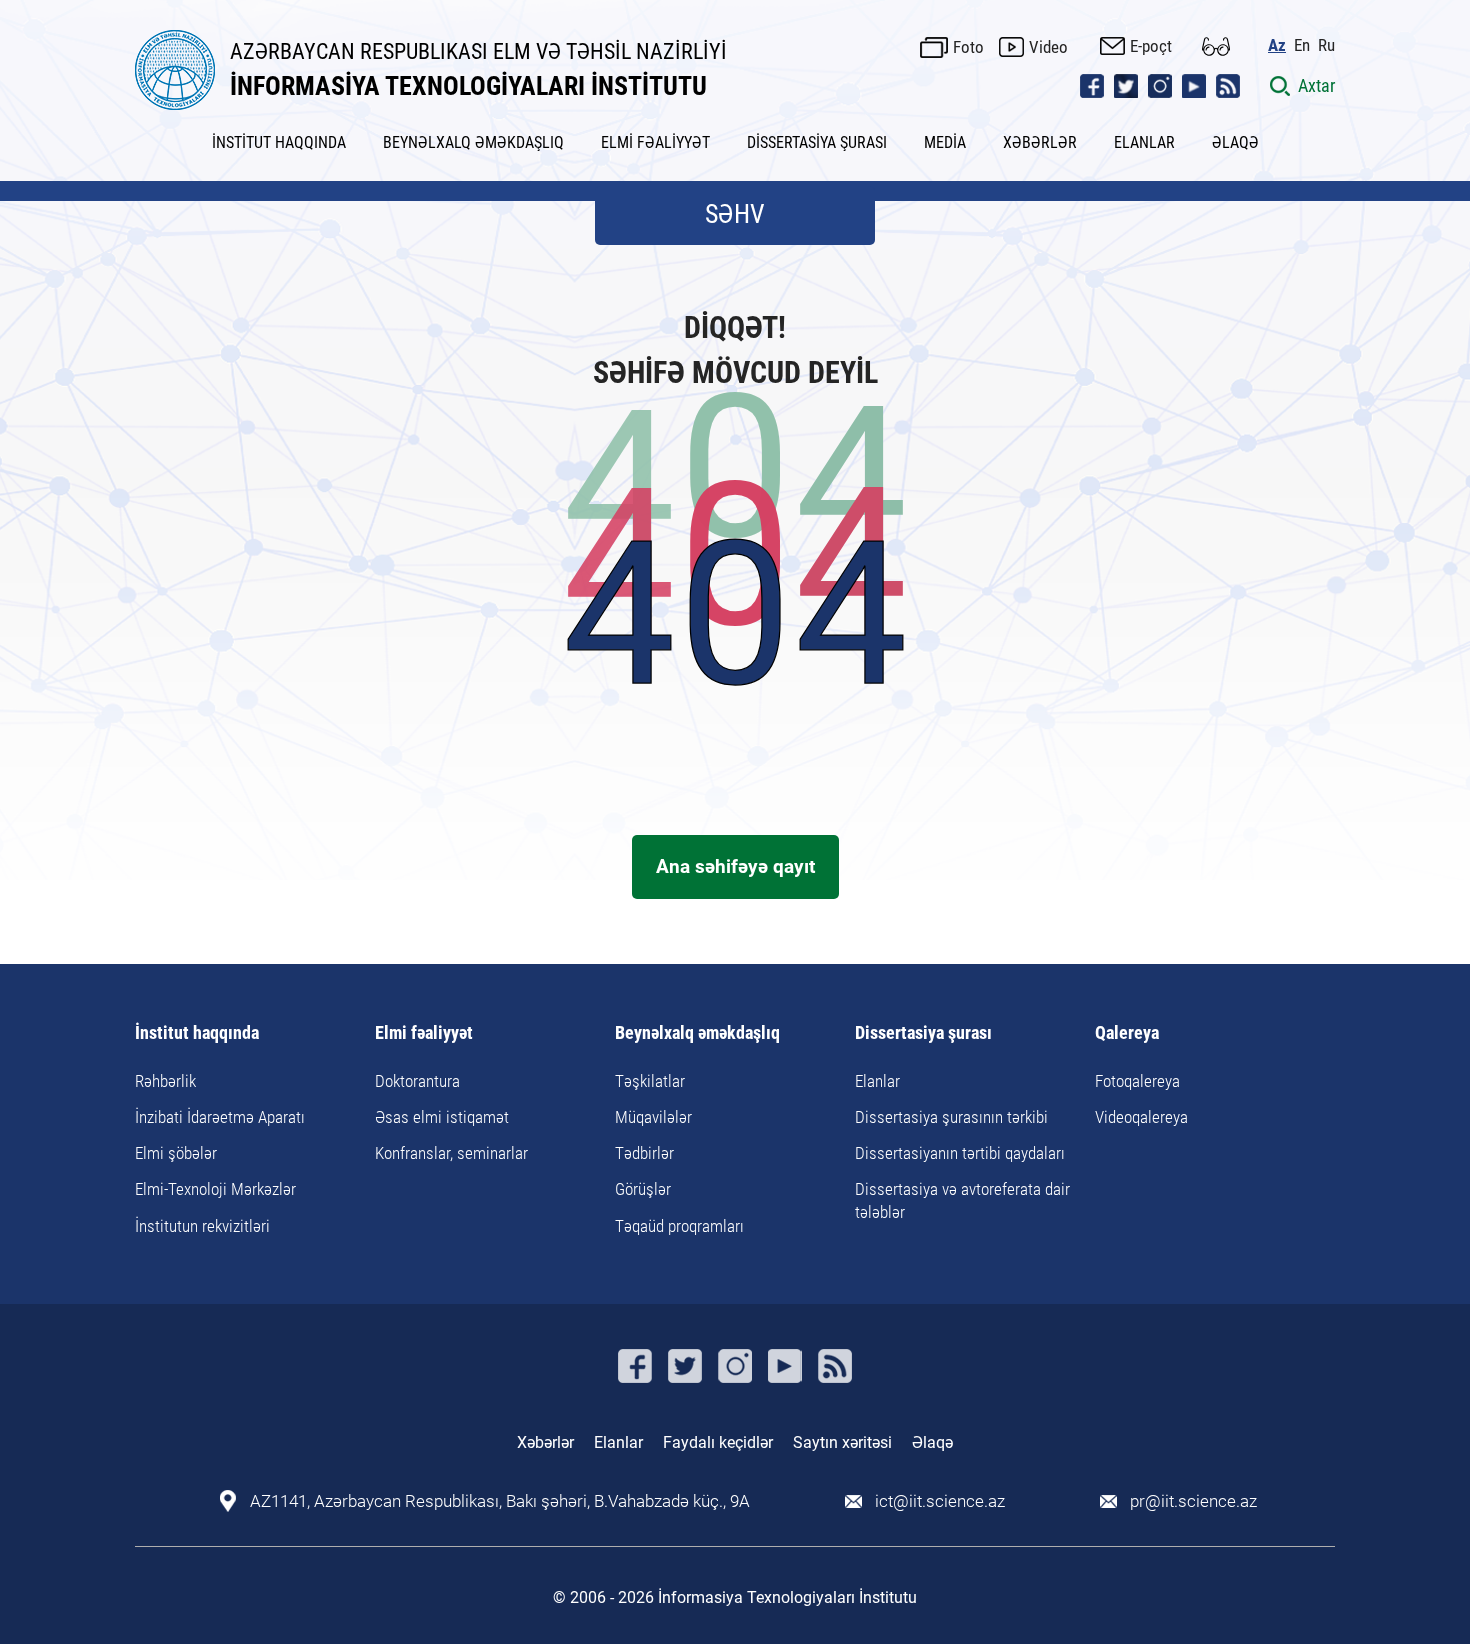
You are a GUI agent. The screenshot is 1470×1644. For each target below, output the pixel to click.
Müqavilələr (653, 1117)
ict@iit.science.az (940, 1501)
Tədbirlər (644, 1153)
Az (1277, 45)
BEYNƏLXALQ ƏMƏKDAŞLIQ (473, 142)
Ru (1326, 45)
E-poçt (1151, 46)
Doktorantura (417, 1081)
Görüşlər (643, 1189)
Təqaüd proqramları (679, 1226)
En (1302, 45)
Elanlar (877, 1081)
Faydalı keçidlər (718, 1442)
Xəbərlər (545, 1442)
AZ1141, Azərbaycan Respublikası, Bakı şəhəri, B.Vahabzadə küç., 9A (500, 1501)
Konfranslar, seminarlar (451, 1153)
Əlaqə (932, 1442)
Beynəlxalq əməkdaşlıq (697, 1033)
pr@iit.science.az (1193, 1501)
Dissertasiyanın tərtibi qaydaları (960, 1153)
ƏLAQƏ (1235, 142)
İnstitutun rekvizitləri (202, 1226)
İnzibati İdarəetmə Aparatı (220, 1117)
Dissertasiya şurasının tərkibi (951, 1117)
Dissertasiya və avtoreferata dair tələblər (962, 1200)
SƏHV (735, 214)
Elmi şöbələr (176, 1153)
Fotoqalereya (1137, 1081)
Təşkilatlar (650, 1081)
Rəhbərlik (165, 1081)
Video (1048, 47)
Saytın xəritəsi (842, 1442)
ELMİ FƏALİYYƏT (655, 142)
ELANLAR (1144, 142)
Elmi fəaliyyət (424, 1033)
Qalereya (1127, 1033)
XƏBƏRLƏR (1040, 142)
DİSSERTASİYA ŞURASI (817, 142)
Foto (968, 47)
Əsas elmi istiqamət (442, 1117)
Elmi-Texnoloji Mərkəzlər (215, 1189)
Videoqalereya (1141, 1117)
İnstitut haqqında (197, 1033)
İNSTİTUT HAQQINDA (279, 142)
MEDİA (945, 142)
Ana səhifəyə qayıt (735, 866)
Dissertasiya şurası (923, 1033)
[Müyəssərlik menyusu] (1216, 46)
